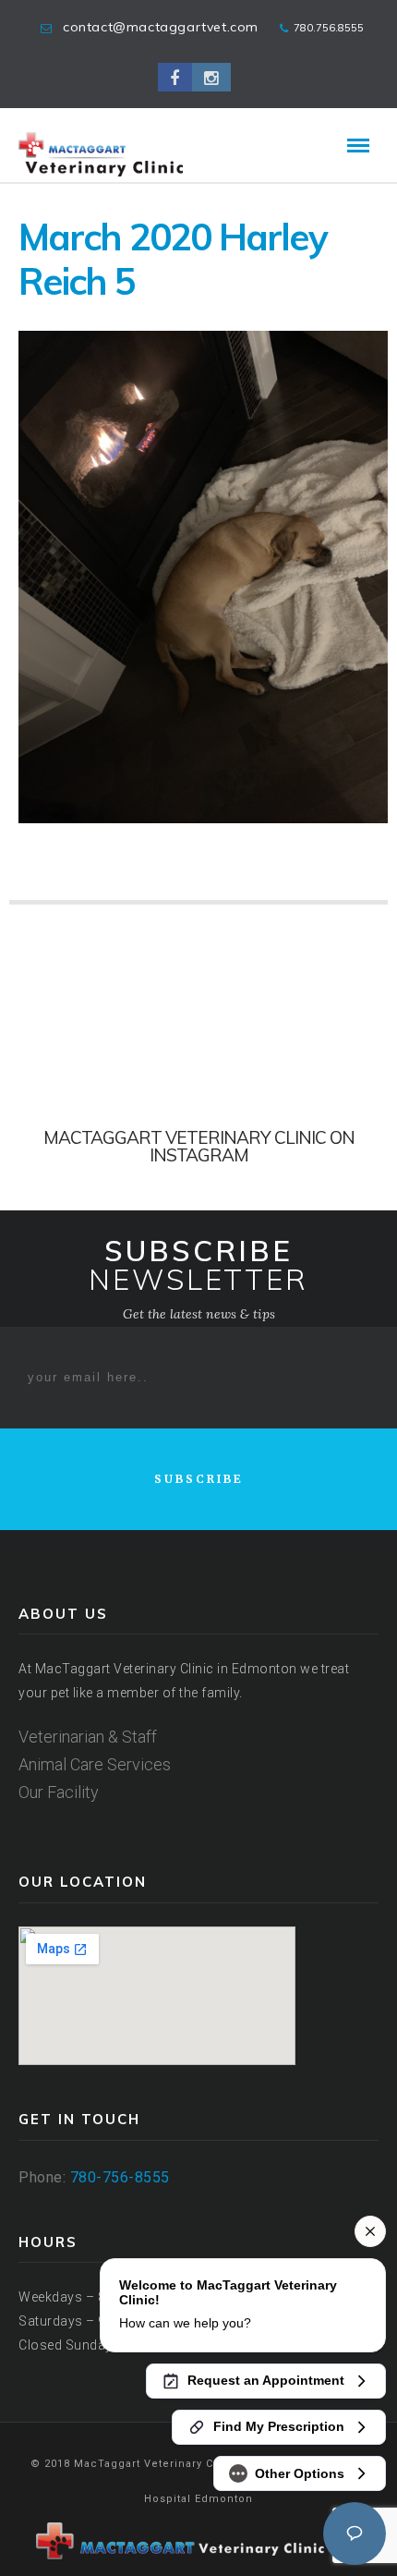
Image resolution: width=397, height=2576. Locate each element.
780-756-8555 (120, 2177)
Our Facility (59, 1792)
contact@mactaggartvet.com (161, 27)
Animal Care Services (95, 1764)
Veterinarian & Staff (88, 1737)
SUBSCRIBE (199, 1479)
